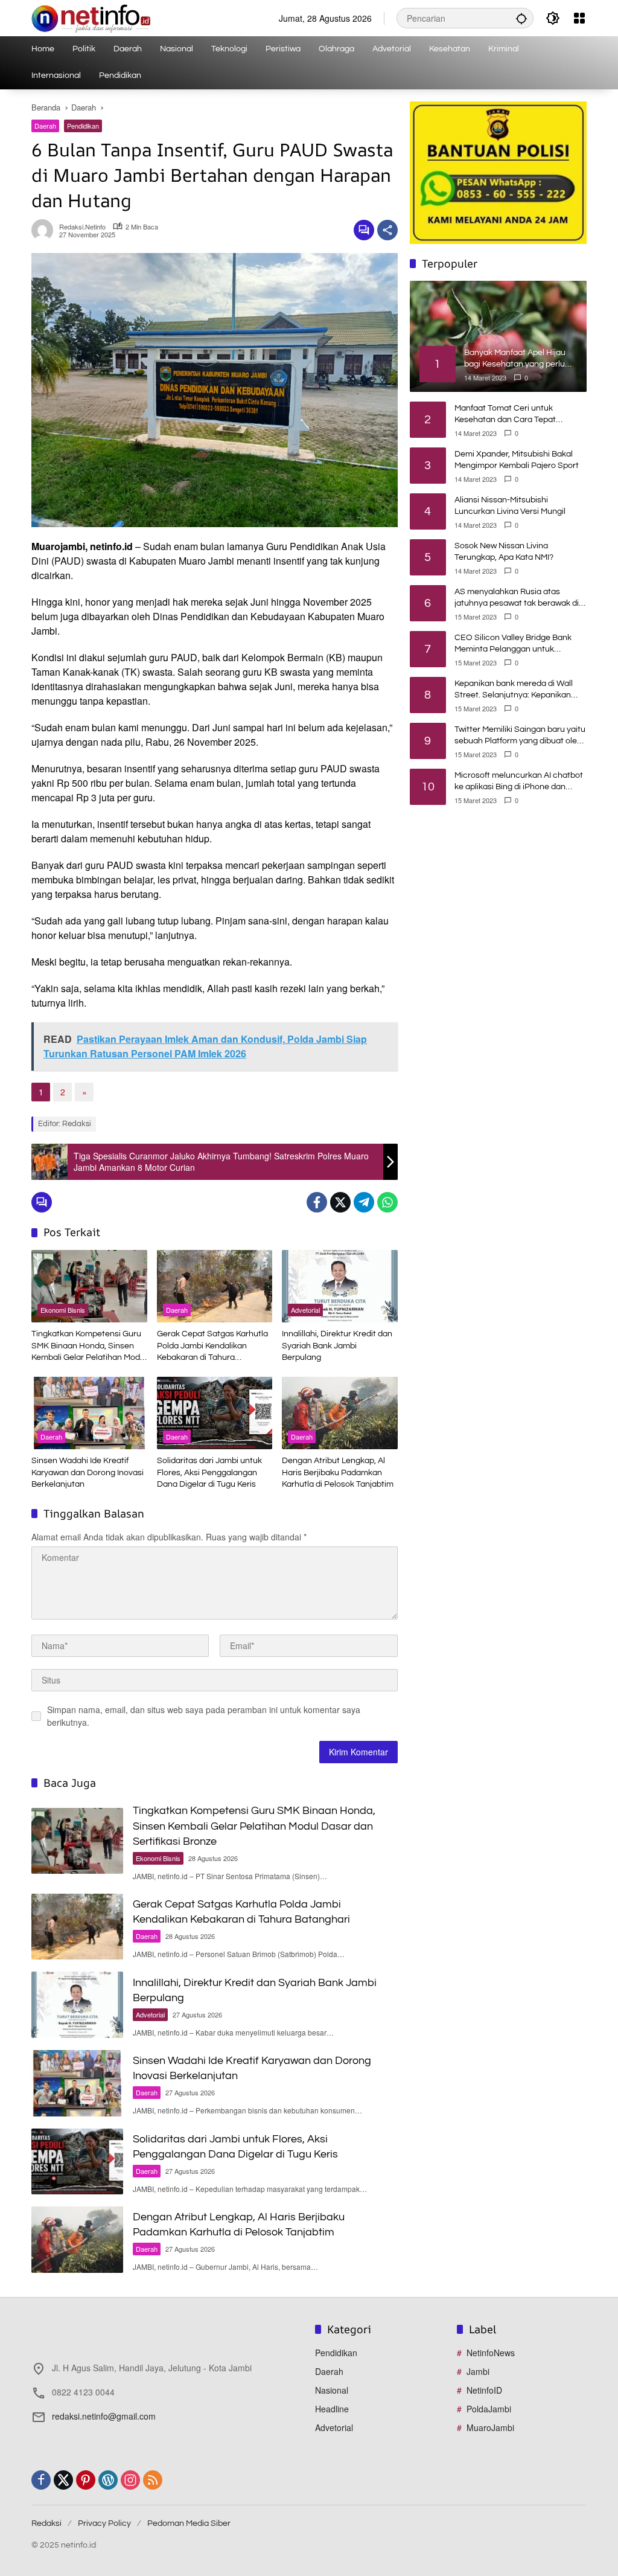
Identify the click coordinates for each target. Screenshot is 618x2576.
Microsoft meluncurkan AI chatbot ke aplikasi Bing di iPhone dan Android (519, 782)
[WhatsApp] (387, 1202)
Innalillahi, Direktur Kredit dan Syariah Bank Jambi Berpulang (337, 1346)
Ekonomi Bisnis (63, 1310)
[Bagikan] (387, 230)
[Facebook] (317, 1202)
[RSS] (153, 2480)
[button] (521, 18)
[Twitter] (340, 1202)
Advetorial (305, 1310)
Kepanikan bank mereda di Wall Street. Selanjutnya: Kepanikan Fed (514, 690)
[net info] (91, 17)
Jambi (478, 2371)
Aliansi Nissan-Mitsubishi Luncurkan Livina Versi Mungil (510, 506)
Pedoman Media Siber (189, 2523)
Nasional (332, 2390)
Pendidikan (83, 126)
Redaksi (46, 2523)
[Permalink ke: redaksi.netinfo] (45, 230)
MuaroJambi (490, 2427)
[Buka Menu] (579, 18)
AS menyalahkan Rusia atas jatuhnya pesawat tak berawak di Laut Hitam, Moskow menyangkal (517, 599)
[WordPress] (108, 2480)
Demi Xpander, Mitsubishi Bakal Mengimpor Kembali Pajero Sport (517, 460)
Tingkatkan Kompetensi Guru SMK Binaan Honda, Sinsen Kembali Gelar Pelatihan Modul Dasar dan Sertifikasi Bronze (89, 1347)
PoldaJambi (489, 2409)
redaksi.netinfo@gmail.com (104, 2416)
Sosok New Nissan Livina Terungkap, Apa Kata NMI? (504, 552)
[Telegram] (364, 1202)
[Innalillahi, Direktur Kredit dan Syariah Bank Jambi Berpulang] (340, 1286)
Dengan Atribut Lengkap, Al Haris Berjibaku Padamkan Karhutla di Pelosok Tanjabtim (338, 1472)
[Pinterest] (86, 2480)
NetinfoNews (491, 2353)
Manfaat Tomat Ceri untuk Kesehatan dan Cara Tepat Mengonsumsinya (505, 415)
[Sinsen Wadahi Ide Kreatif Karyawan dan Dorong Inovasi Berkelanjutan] (89, 1413)
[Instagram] (130, 2480)
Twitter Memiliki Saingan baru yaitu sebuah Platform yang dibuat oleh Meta (520, 736)
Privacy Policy (104, 2523)
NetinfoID (484, 2390)
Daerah (45, 126)
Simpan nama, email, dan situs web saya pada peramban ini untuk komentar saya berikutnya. (204, 1716)
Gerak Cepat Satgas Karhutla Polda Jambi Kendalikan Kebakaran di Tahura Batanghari (212, 1347)
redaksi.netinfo (82, 227)
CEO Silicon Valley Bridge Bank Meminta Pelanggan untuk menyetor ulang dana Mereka (513, 645)
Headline (332, 2409)
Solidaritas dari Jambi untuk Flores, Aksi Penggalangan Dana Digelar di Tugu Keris (209, 1472)
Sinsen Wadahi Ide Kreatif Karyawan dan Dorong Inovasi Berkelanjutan (88, 1472)
